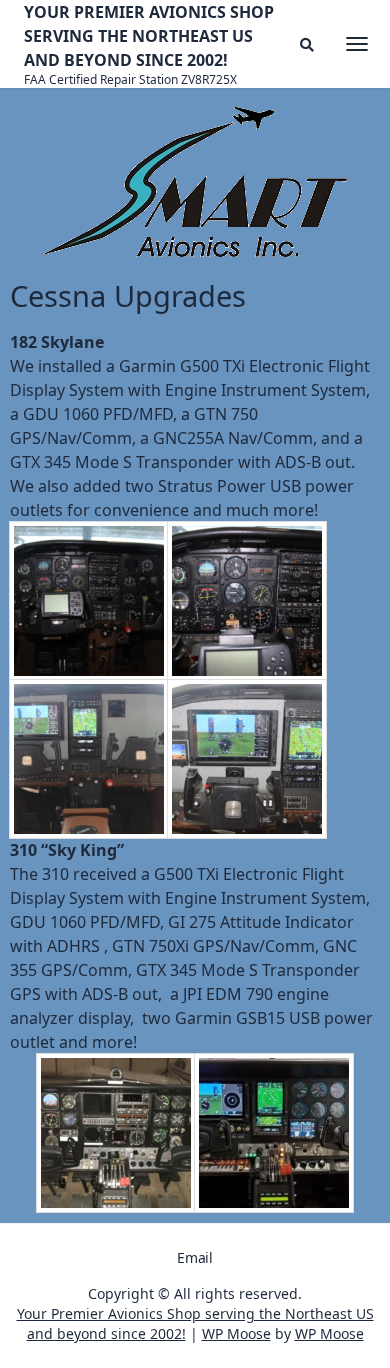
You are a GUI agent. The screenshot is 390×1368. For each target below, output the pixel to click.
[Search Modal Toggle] (307, 44)
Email (194, 1257)
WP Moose (236, 1333)
